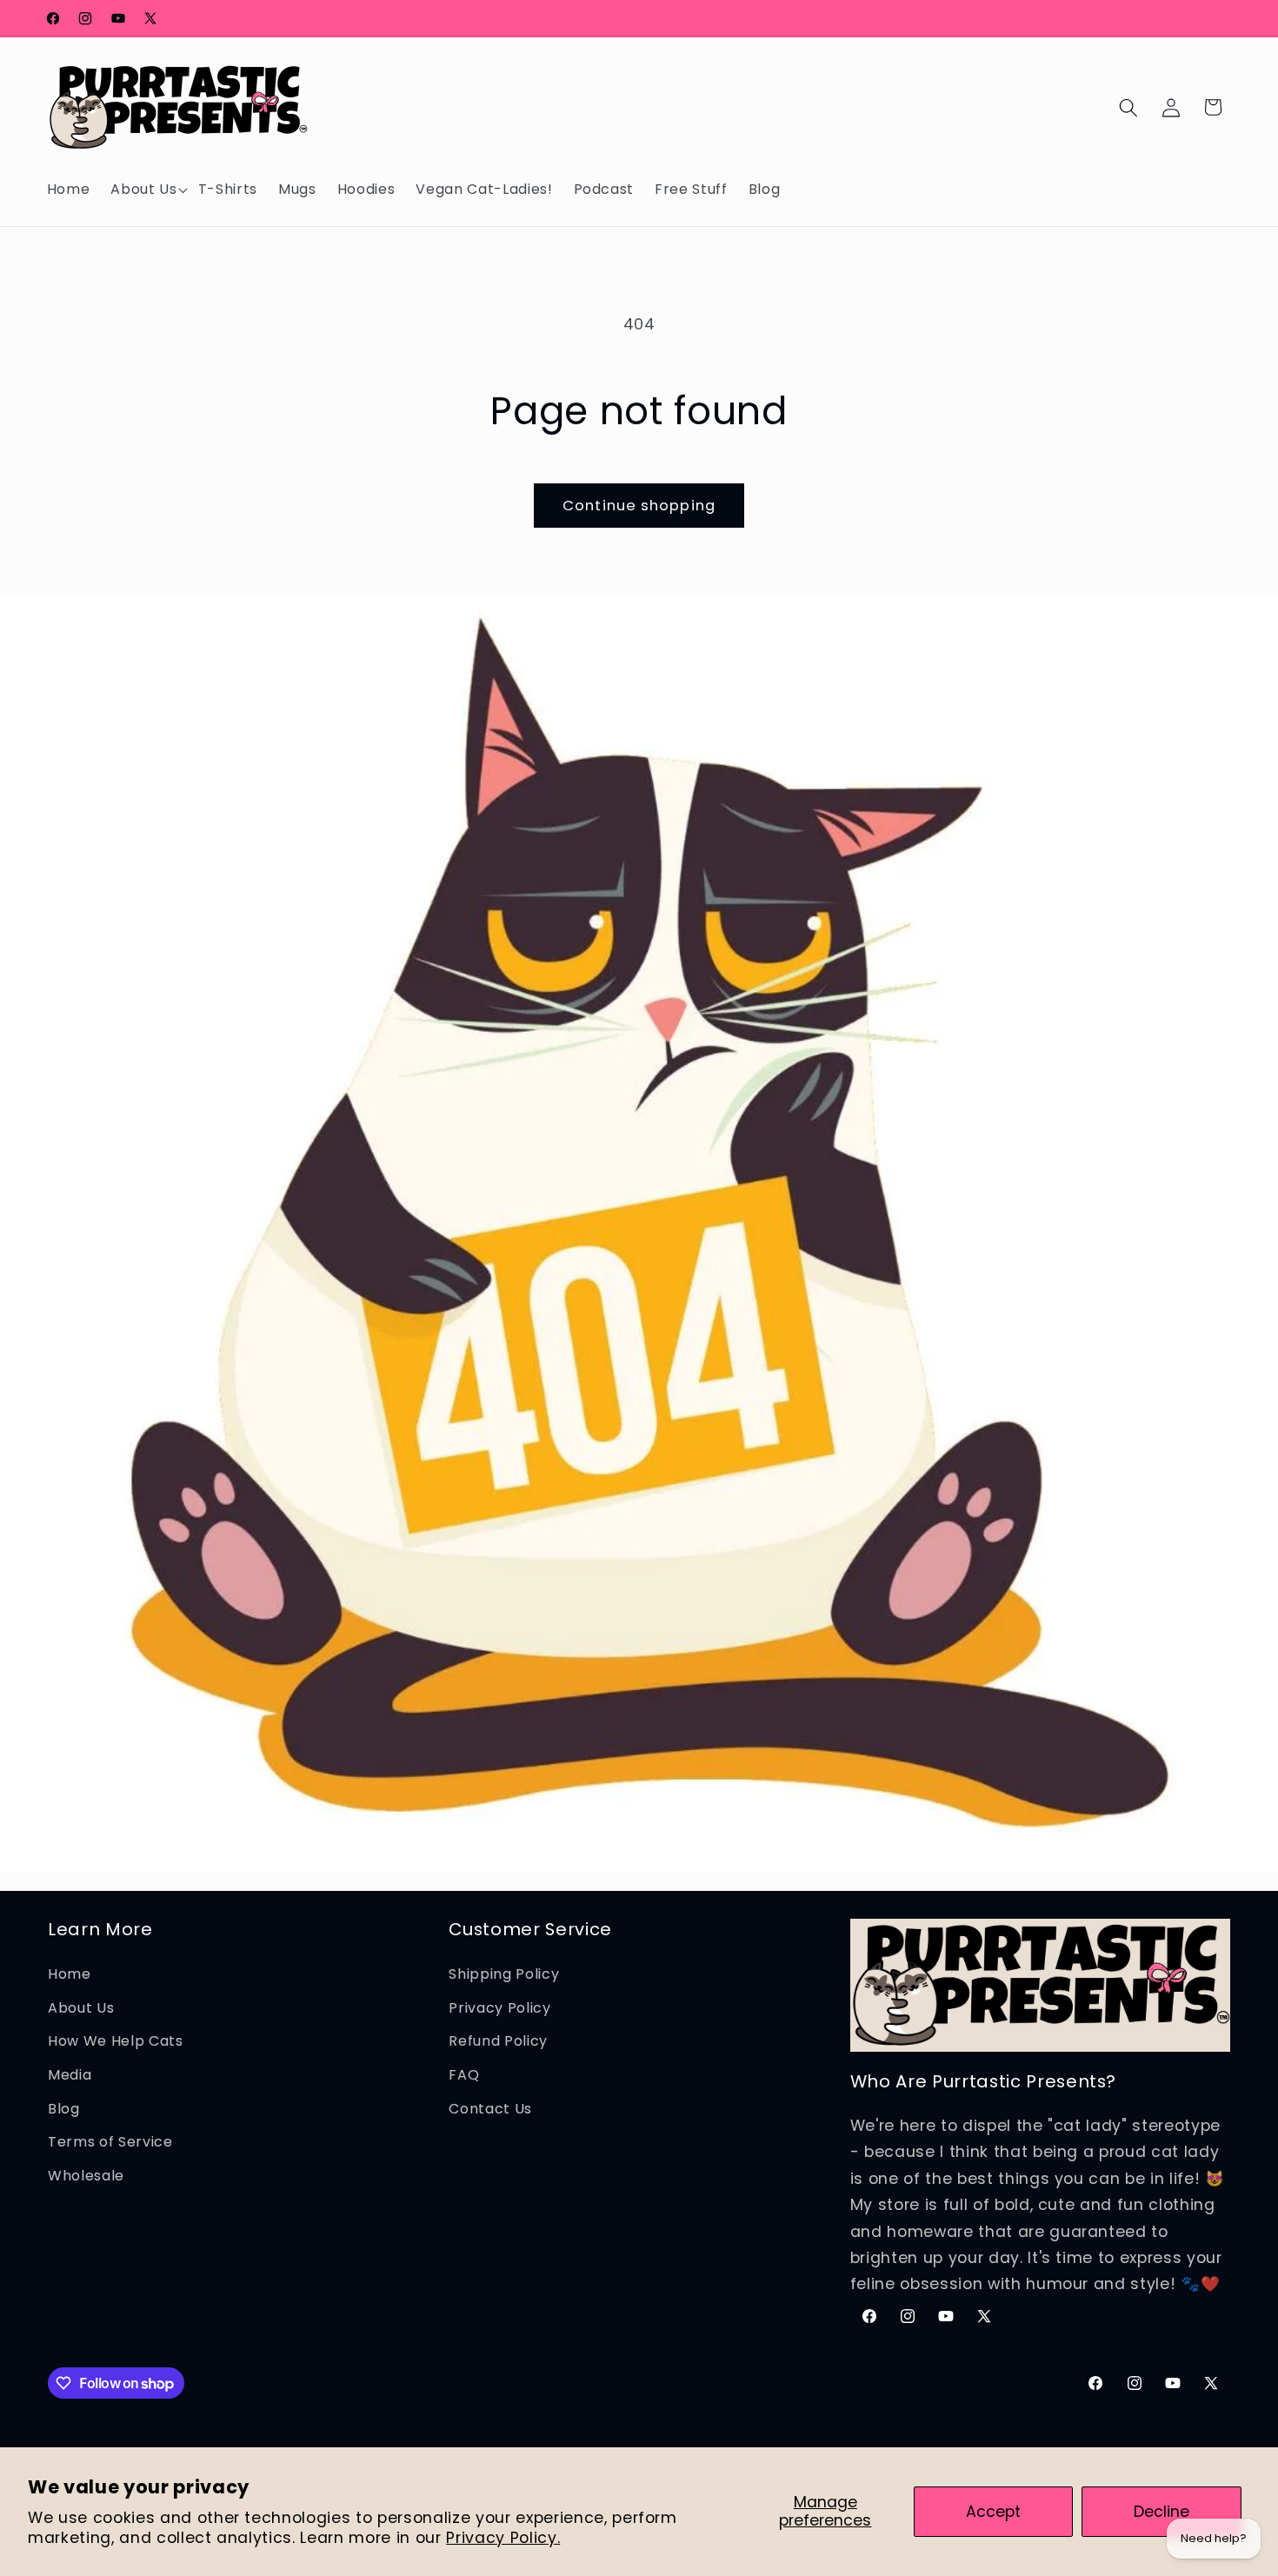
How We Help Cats (116, 2041)
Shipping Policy (504, 1973)
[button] (143, 190)
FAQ (464, 2074)
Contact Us (490, 2108)
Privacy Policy (499, 2007)
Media (70, 2074)
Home (70, 1973)
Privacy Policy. (503, 2538)
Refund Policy (498, 2041)
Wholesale (86, 2175)
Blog (64, 2108)
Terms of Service (110, 2141)
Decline (1162, 2512)
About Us (81, 2007)
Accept (993, 2512)
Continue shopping (639, 506)
